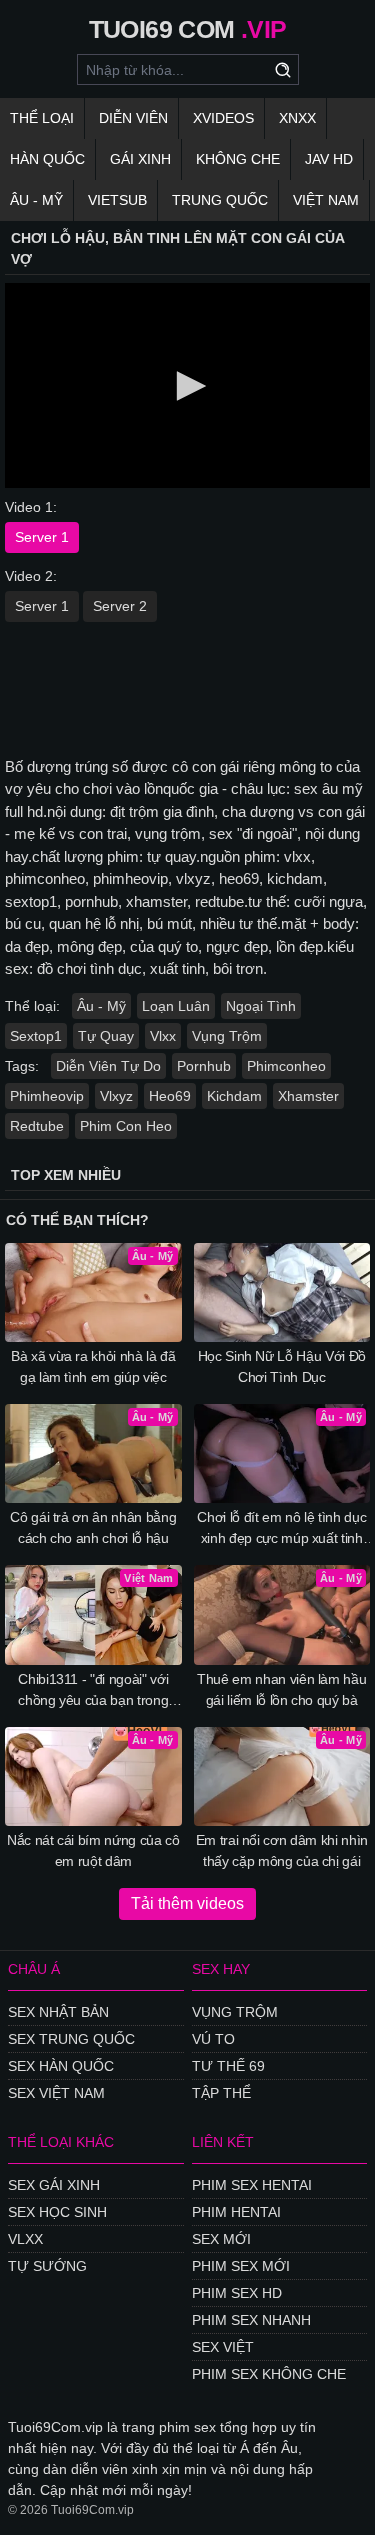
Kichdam (234, 1096)
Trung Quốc (220, 200)
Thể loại (42, 118)
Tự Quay (106, 1036)
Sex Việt (223, 2347)
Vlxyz (116, 1096)
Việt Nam (326, 200)
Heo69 (170, 1096)
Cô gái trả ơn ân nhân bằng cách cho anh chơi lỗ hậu (93, 1527)
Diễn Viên (133, 118)
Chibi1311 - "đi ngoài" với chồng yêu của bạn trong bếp (93, 1691)
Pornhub (204, 1066)
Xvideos (223, 118)
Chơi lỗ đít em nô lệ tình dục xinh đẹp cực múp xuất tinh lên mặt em (281, 1529)
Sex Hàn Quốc (61, 2066)
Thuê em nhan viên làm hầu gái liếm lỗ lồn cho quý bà (281, 1689)
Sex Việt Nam (56, 2093)
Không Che (238, 159)
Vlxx (163, 1036)
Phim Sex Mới (241, 2266)
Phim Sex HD (237, 2293)
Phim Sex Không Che (269, 2374)
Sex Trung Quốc (71, 2039)
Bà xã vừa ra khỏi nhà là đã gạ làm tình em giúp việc (93, 1366)
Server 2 (120, 606)
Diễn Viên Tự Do (108, 1066)
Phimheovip (47, 1096)
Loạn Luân (176, 1006)
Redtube (37, 1126)
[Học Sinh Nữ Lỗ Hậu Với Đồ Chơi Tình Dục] (282, 1292)
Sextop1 (36, 1036)
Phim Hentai (236, 2212)
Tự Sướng (47, 2266)
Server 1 (42, 537)
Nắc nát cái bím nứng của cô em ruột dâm (93, 1850)
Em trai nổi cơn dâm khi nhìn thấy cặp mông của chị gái (282, 1850)
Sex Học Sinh (57, 2212)
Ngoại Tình (261, 1006)
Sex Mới (221, 2239)
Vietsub (117, 200)
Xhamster (308, 1096)
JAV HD (329, 159)
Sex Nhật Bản (58, 2012)
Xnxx (297, 118)
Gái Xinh (140, 159)
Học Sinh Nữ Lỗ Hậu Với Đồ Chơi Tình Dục (282, 1366)
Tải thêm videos (187, 1903)
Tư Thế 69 (228, 2066)
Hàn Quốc (47, 159)
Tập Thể (221, 2093)
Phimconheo (286, 1066)
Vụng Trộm (227, 1036)
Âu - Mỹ (36, 200)
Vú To (213, 2039)
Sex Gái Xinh (54, 2185)
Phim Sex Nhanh (251, 2320)
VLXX (25, 2239)
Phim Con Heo (126, 1126)
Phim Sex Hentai (252, 2185)
